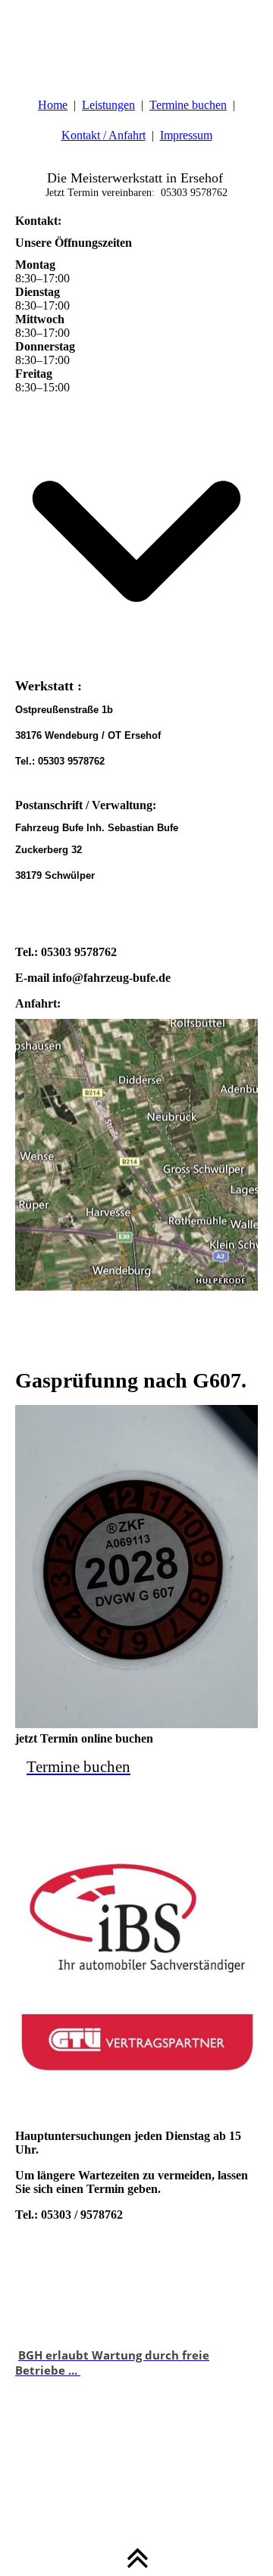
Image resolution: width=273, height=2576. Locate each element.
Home (53, 105)
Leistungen (108, 105)
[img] (136, 38)
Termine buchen (188, 105)
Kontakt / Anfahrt (104, 135)
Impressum (186, 135)
